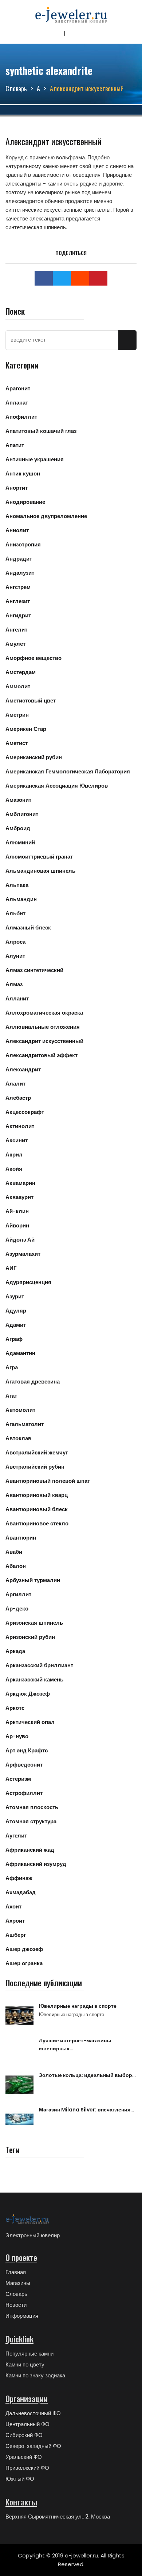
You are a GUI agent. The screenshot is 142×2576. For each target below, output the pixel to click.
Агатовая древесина (33, 1381)
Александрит (23, 1069)
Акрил (14, 1154)
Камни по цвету (25, 2364)
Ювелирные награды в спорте (78, 2006)
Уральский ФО (24, 2457)
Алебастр (18, 1098)
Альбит (15, 913)
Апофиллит (21, 417)
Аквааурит (19, 1197)
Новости (16, 2305)
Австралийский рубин (35, 1467)
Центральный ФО (27, 2424)
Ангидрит (18, 615)
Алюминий (20, 842)
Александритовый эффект (42, 1055)
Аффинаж (19, 1878)
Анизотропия (23, 544)
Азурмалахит (23, 1254)
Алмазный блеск (28, 927)
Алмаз (14, 984)
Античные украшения (35, 459)
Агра (12, 1367)
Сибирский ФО (24, 2435)
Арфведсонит (24, 1765)
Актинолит (20, 1126)
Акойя (14, 1169)
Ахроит (15, 1921)
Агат (11, 1396)
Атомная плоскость (32, 1807)
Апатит (15, 445)
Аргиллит (18, 1594)
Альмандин (21, 899)
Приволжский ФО (27, 2468)
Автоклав (18, 1438)
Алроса (15, 942)
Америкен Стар (26, 729)
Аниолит (17, 530)
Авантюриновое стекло (37, 1523)
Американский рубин (34, 757)
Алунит (15, 956)
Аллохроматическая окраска (44, 1013)
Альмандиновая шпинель (40, 871)
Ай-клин (17, 1211)
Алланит (17, 998)
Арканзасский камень (34, 1679)
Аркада (15, 1651)
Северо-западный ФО (33, 2446)
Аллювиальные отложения (43, 1027)
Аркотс (15, 1708)
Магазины (18, 2283)
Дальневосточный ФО (33, 2413)
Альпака (17, 885)
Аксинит (17, 1140)
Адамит (16, 1325)
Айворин (17, 1225)
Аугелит (16, 1836)
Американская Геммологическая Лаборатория (68, 771)
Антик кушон (23, 473)
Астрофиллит (24, 1793)
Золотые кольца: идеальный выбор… (87, 2075)
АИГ (11, 1268)
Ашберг (16, 1935)
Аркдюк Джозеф (28, 1694)
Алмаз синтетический (34, 970)
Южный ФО (20, 2479)
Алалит (15, 1084)
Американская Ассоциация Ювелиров (57, 786)
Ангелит (16, 630)
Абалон (16, 1566)
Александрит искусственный (44, 1041)
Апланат (17, 403)
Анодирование (25, 502)
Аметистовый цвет (31, 700)
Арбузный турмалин (33, 1580)
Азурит (15, 1296)
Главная (16, 2272)
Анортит (17, 488)
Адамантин (20, 1353)
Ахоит (13, 1906)
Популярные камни (29, 2354)
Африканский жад (30, 1850)
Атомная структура (31, 1821)
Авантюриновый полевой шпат (48, 1481)
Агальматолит (25, 1424)
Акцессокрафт (25, 1112)
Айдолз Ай (20, 1240)
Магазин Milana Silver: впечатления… (86, 2110)
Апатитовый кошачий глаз (41, 431)
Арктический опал (30, 1722)
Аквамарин (20, 1183)
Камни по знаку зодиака (35, 2375)
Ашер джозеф (24, 1949)
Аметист (17, 743)
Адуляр (16, 1311)
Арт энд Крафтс (27, 1750)
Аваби (14, 1552)
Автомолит (20, 1410)
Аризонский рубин (30, 1637)
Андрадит (19, 559)
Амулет (15, 644)
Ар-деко (17, 1608)
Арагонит (18, 388)
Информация (22, 2316)
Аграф (14, 1339)
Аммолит (18, 686)
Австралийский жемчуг (37, 1452)
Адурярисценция (28, 1282)
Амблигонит (22, 814)
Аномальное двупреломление (46, 516)
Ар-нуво (17, 1736)
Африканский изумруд (36, 1864)
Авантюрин (21, 1538)
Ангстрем (18, 587)
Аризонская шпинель (34, 1623)
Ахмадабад (21, 1892)
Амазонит (18, 800)
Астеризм (18, 1779)
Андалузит (20, 573)
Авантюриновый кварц (37, 1495)
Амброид (18, 828)
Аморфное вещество (33, 658)
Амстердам (21, 672)
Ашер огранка (24, 1963)
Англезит (18, 601)
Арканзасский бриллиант (39, 1665)
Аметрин (17, 715)
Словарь (16, 88)
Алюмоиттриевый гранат (39, 857)
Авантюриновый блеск (37, 1509)
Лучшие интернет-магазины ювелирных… (75, 2045)
